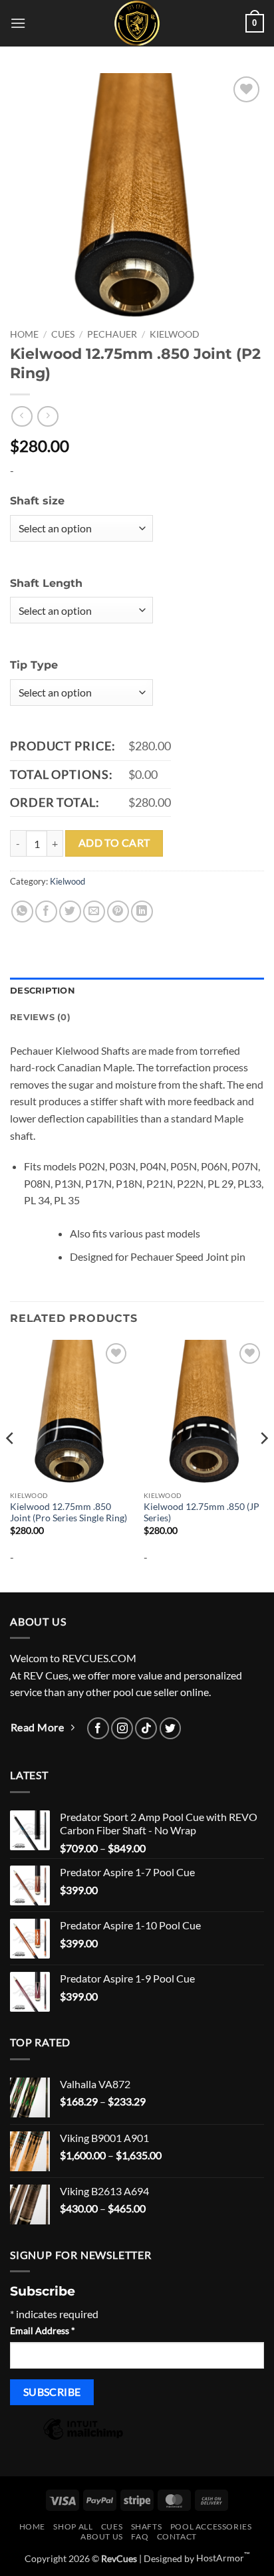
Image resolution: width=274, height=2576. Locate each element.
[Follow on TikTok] (146, 1728)
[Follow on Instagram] (122, 1728)
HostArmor (223, 2558)
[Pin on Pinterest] (118, 912)
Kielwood (175, 334)
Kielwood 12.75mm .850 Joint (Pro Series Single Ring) (68, 1513)
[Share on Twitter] (70, 912)
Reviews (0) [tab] (40, 1017)
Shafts (147, 2526)
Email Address (43, 2330)
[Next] (263, 1465)
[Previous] (11, 1465)
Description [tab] (43, 991)
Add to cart (114, 843)
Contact (177, 2536)
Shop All (73, 2526)
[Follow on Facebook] (98, 1728)
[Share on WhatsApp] (22, 912)
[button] (18, 23)
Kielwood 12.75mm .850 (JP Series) (202, 1513)
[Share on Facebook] (46, 912)
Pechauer (112, 334)
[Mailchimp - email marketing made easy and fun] (83, 2438)
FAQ (140, 2536)
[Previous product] (48, 416)
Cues (63, 334)
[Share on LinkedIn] (142, 912)
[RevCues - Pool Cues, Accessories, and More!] (137, 23)
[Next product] (22, 416)
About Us (102, 2536)
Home (24, 334)
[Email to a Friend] (94, 912)
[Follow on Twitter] (171, 1728)
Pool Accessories (211, 2526)
